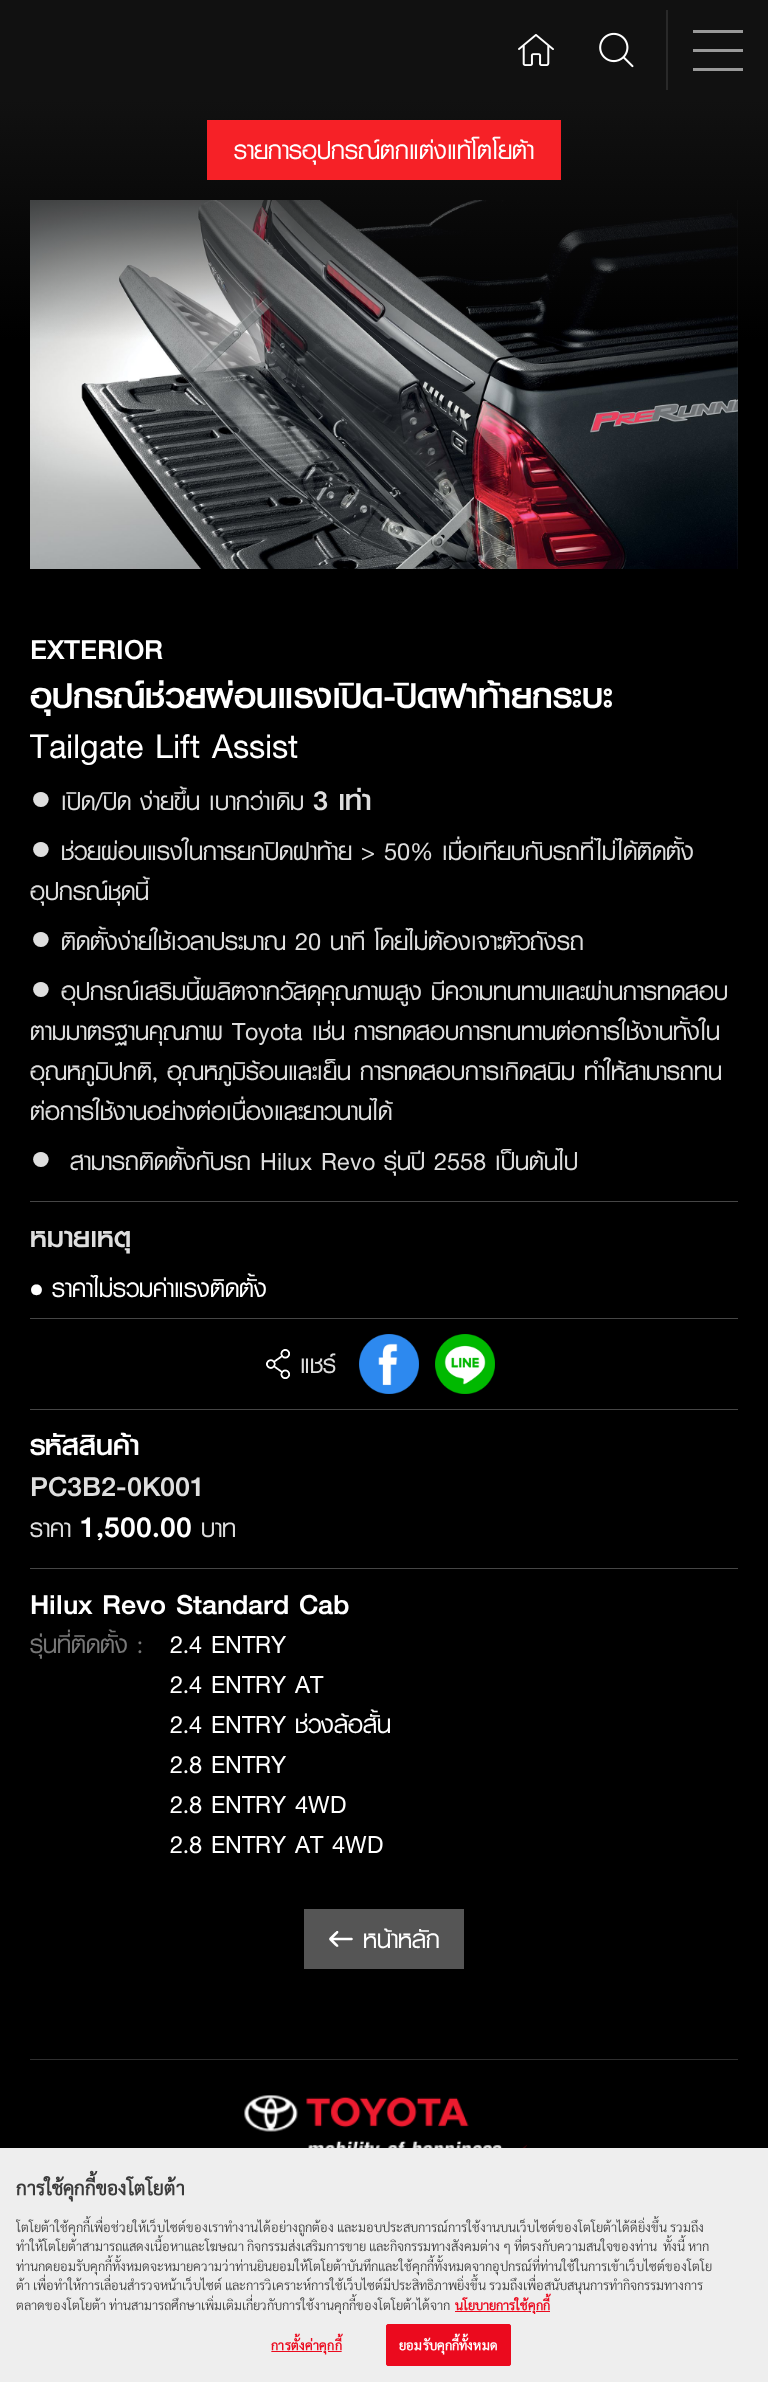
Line (465, 1364)
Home (536, 47)
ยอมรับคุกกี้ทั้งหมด (448, 2344)
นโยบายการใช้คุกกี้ (502, 2304)
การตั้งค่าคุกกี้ (306, 2344)
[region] (384, 2265)
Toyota (106, 50)
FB (389, 1364)
